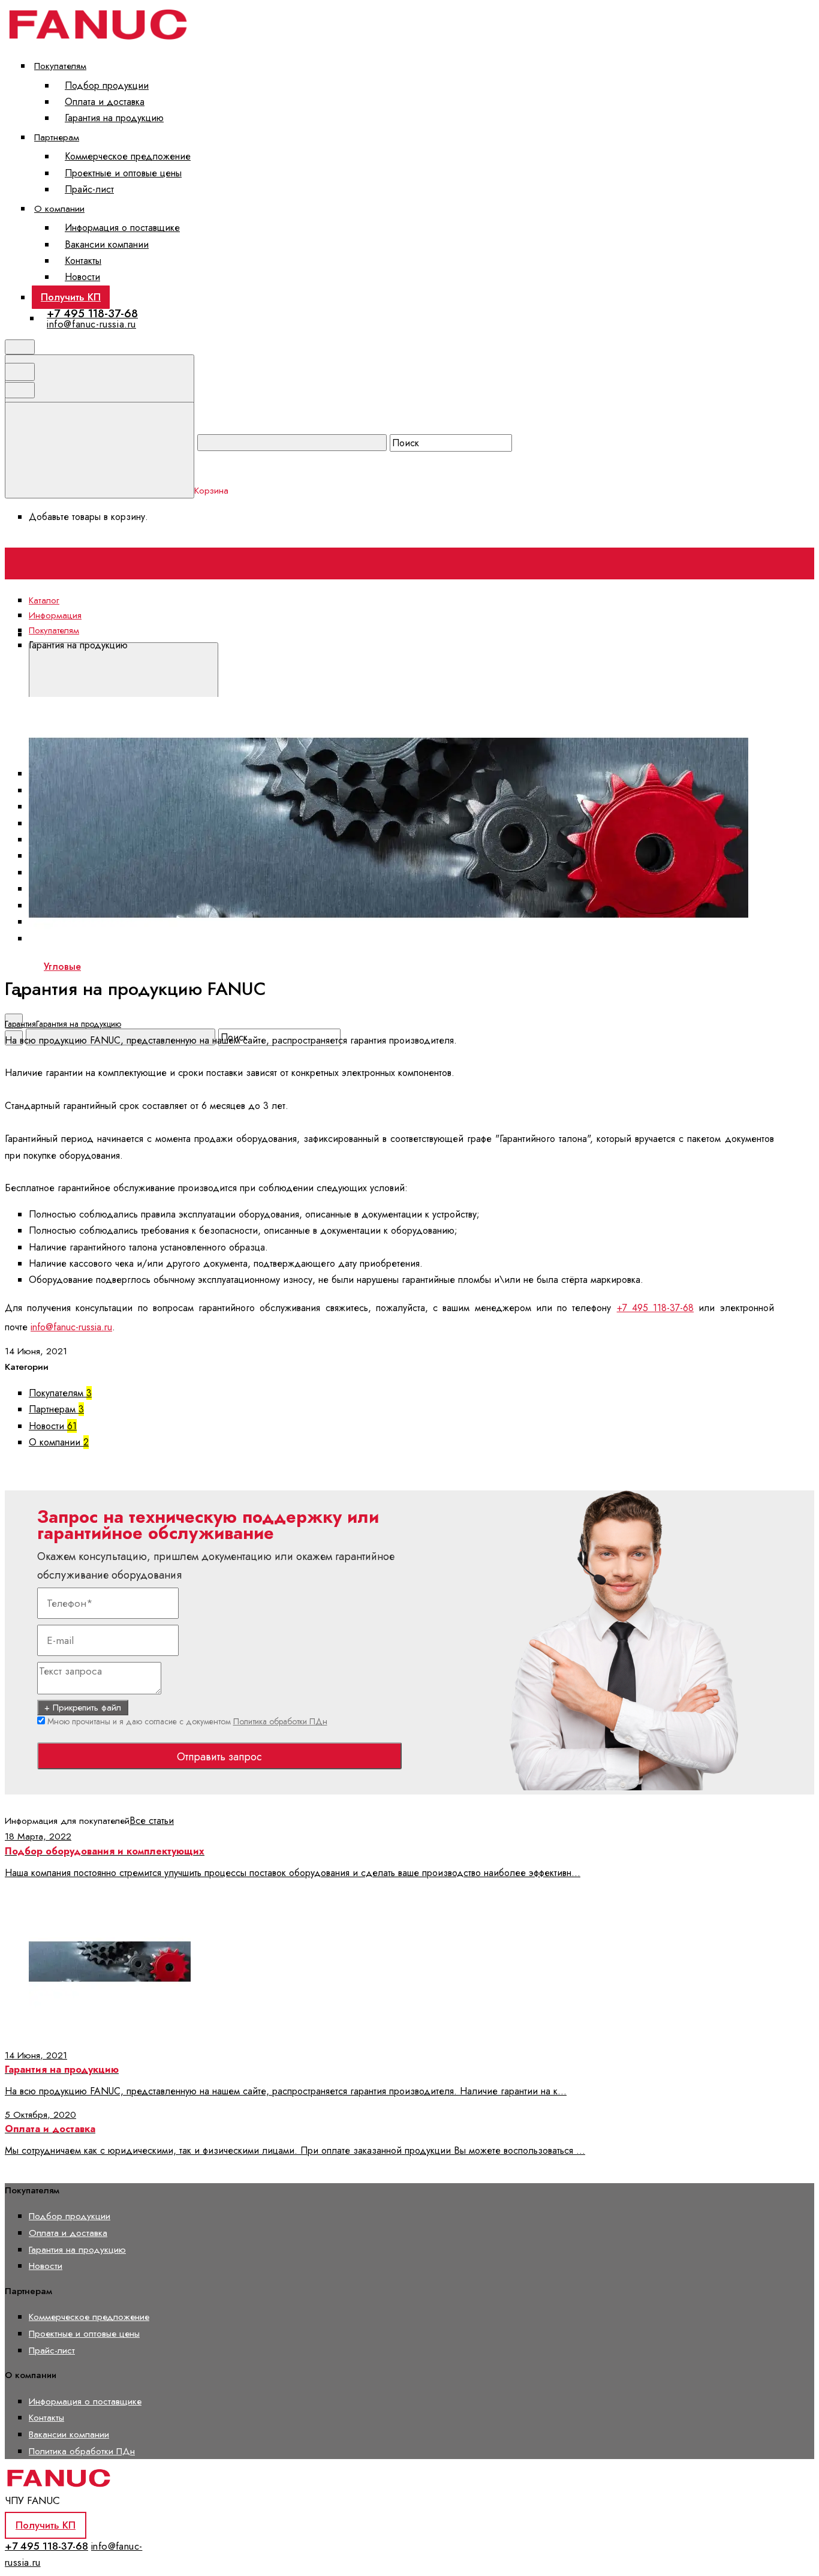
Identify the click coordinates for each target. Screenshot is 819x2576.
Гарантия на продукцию (114, 118)
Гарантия (20, 1024)
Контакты (83, 261)
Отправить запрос (219, 1757)
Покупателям (60, 66)
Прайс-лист (89, 189)
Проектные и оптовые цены (123, 173)
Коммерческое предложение (128, 156)
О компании (59, 208)
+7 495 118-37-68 (92, 313)
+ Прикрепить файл (83, 1708)
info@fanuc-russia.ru (91, 324)
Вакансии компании (107, 244)
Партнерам (57, 137)
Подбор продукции (107, 85)
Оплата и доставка (105, 102)
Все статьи (152, 1821)
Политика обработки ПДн (280, 1721)
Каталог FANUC (253, 634)
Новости (82, 277)
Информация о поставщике (122, 228)
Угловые (62, 967)
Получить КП (71, 297)
